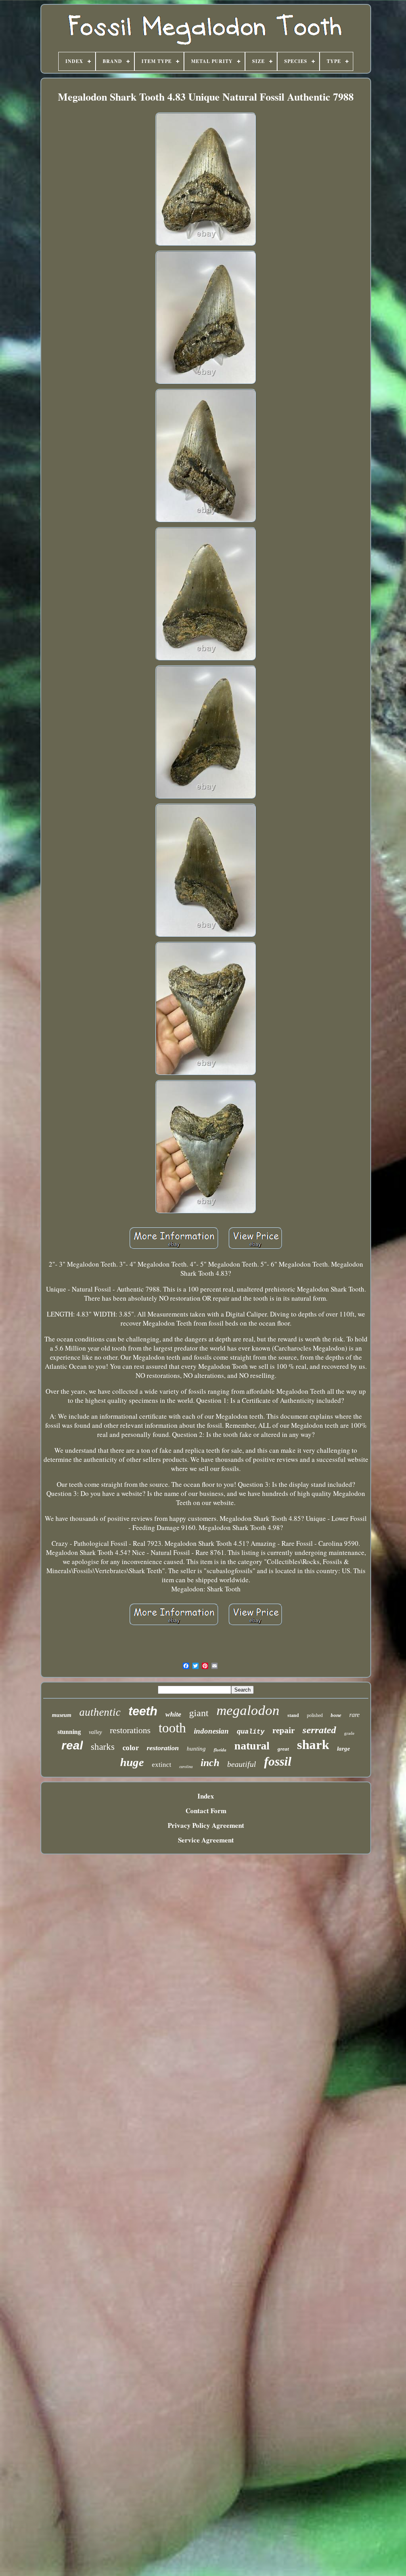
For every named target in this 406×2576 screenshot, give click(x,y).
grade (349, 1733)
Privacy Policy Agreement (206, 1825)
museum (62, 1715)
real (72, 1745)
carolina (186, 1767)
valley (95, 1732)
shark (313, 1745)
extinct (162, 1765)
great (283, 1749)
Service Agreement (206, 1840)
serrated (319, 1730)
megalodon (248, 1710)
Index (206, 1796)
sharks (103, 1747)
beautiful (242, 1764)
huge (132, 1762)
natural (252, 1746)
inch (210, 1763)
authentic (100, 1712)
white (173, 1714)
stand (293, 1715)
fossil (278, 1761)
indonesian (211, 1731)
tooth (172, 1728)
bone (336, 1715)
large (344, 1749)
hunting (196, 1749)
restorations (130, 1730)
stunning (69, 1732)
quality (251, 1732)
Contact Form (206, 1811)
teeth (143, 1711)
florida (220, 1750)
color (131, 1748)
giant (199, 1713)
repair (283, 1730)
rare (354, 1715)
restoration (163, 1748)
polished (315, 1715)
